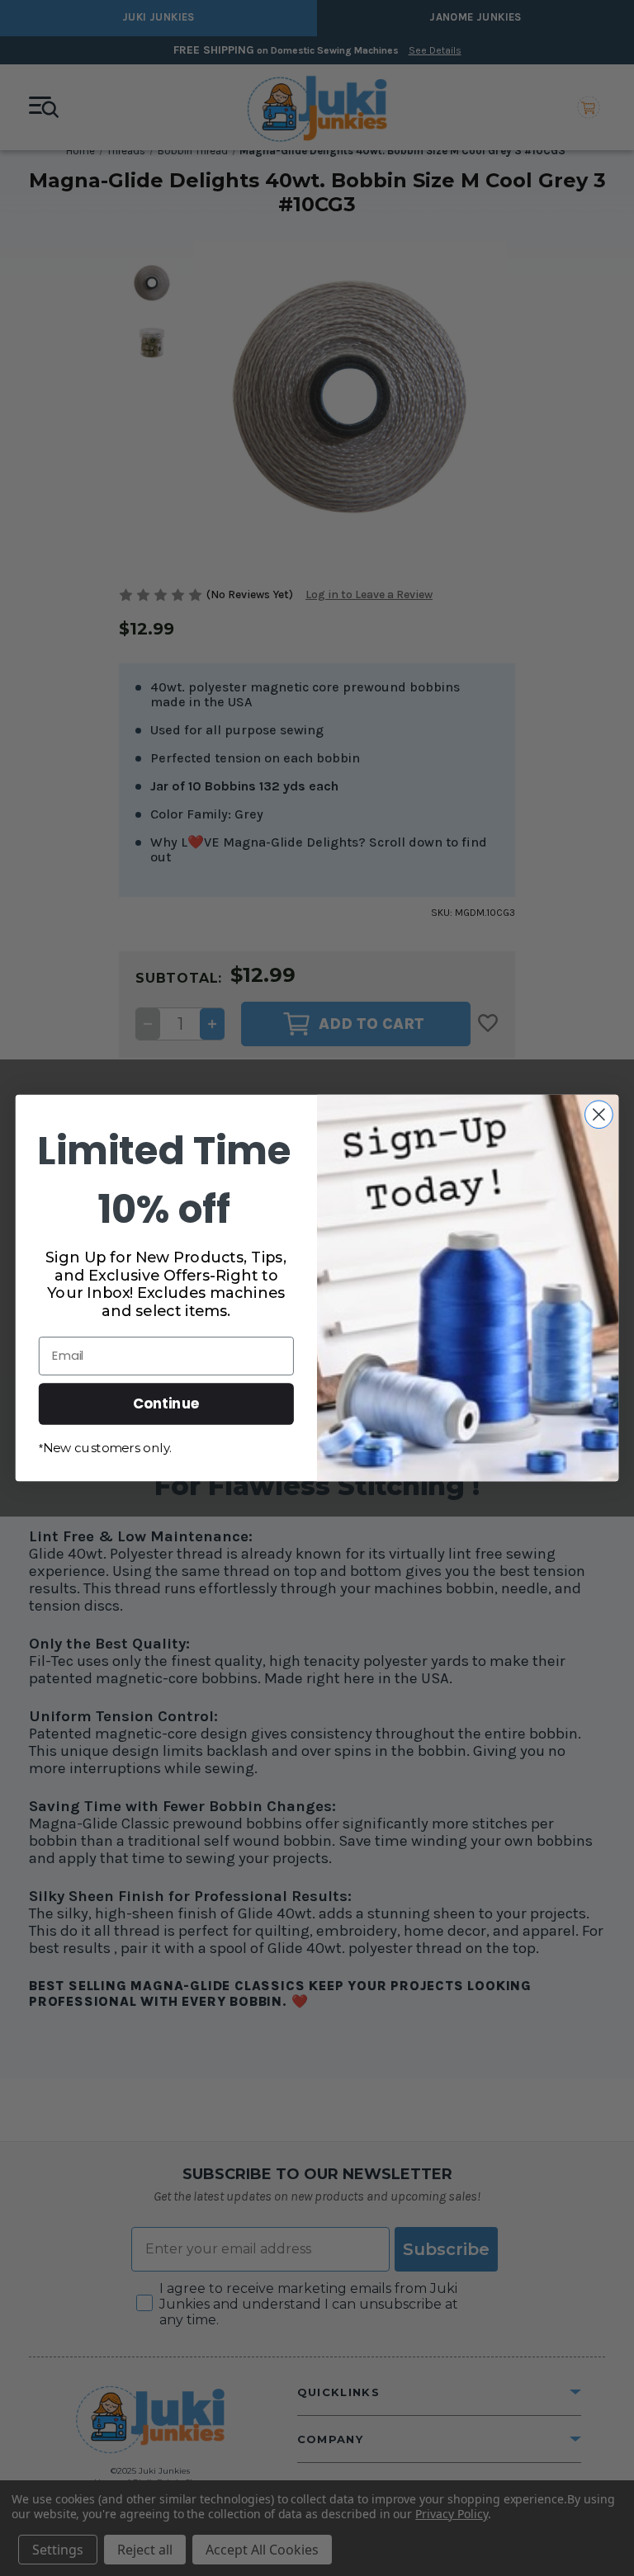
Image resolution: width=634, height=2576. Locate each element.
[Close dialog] (599, 1114)
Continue (166, 1403)
